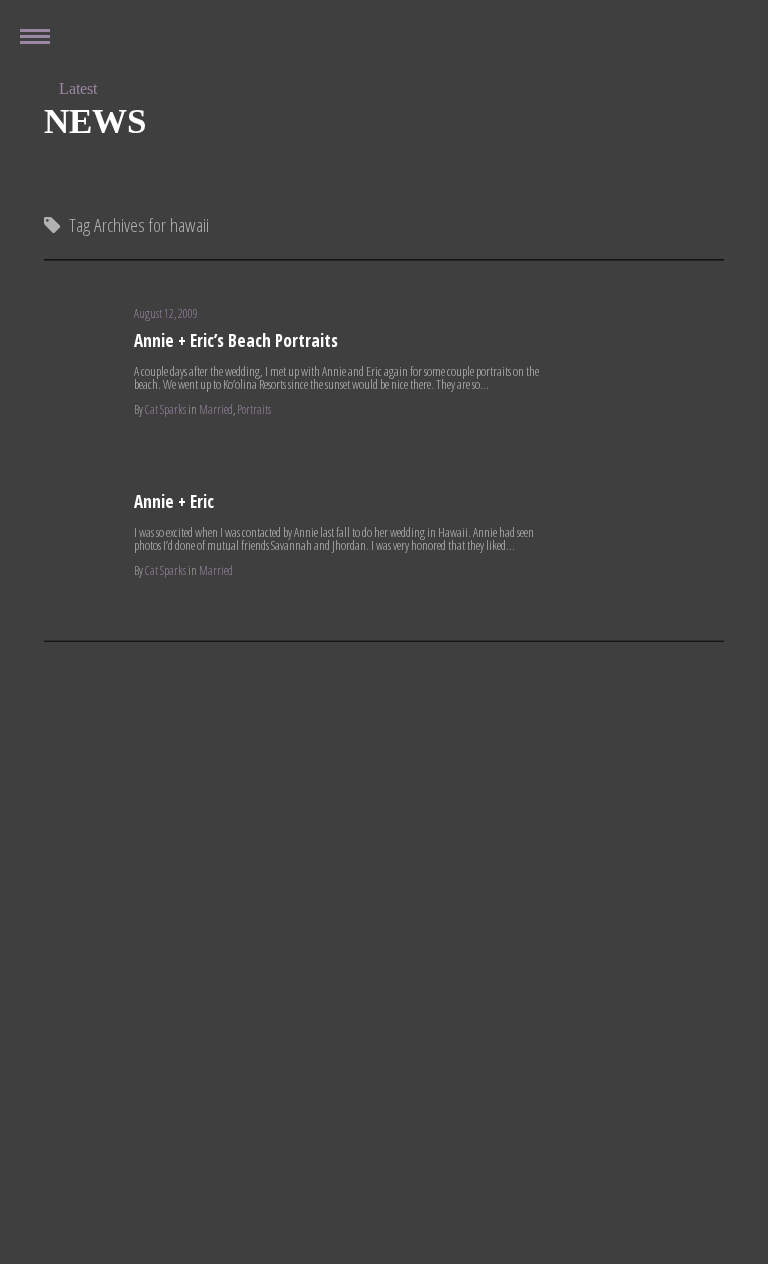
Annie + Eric (174, 501)
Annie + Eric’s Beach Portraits (236, 340)
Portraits (254, 409)
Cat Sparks (165, 409)
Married (216, 409)
